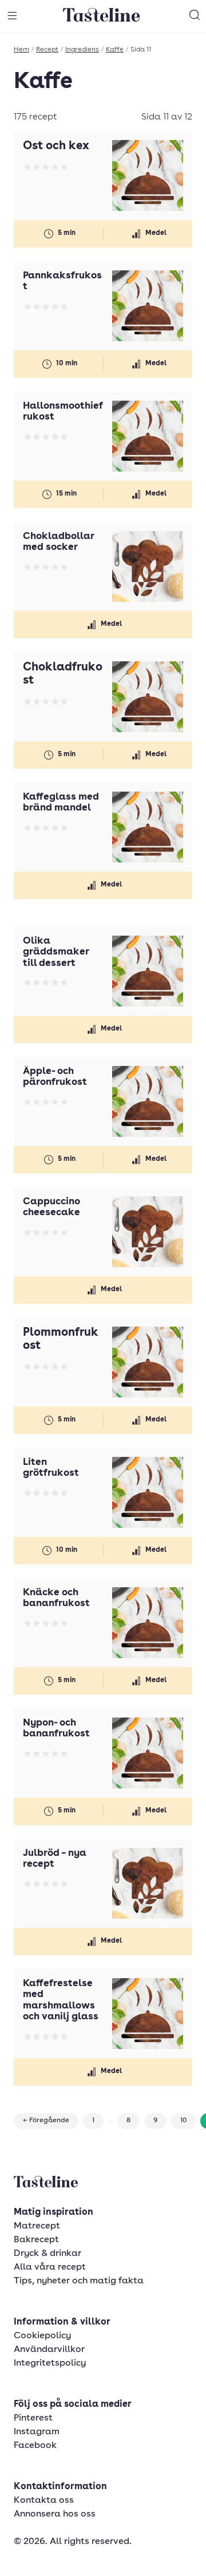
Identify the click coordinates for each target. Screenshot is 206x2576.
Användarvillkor (49, 2350)
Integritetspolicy (50, 2363)
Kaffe (115, 50)
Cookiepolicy (42, 2336)
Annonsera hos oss (55, 2514)
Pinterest (33, 2418)
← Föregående (46, 2120)
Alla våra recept (50, 2267)
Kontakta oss (44, 2501)
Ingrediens (82, 50)
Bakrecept (36, 2240)
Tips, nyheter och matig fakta (79, 2281)
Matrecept (37, 2226)
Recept (47, 50)
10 (183, 2120)
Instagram (37, 2432)
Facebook (35, 2446)
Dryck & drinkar (47, 2254)
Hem (21, 50)
